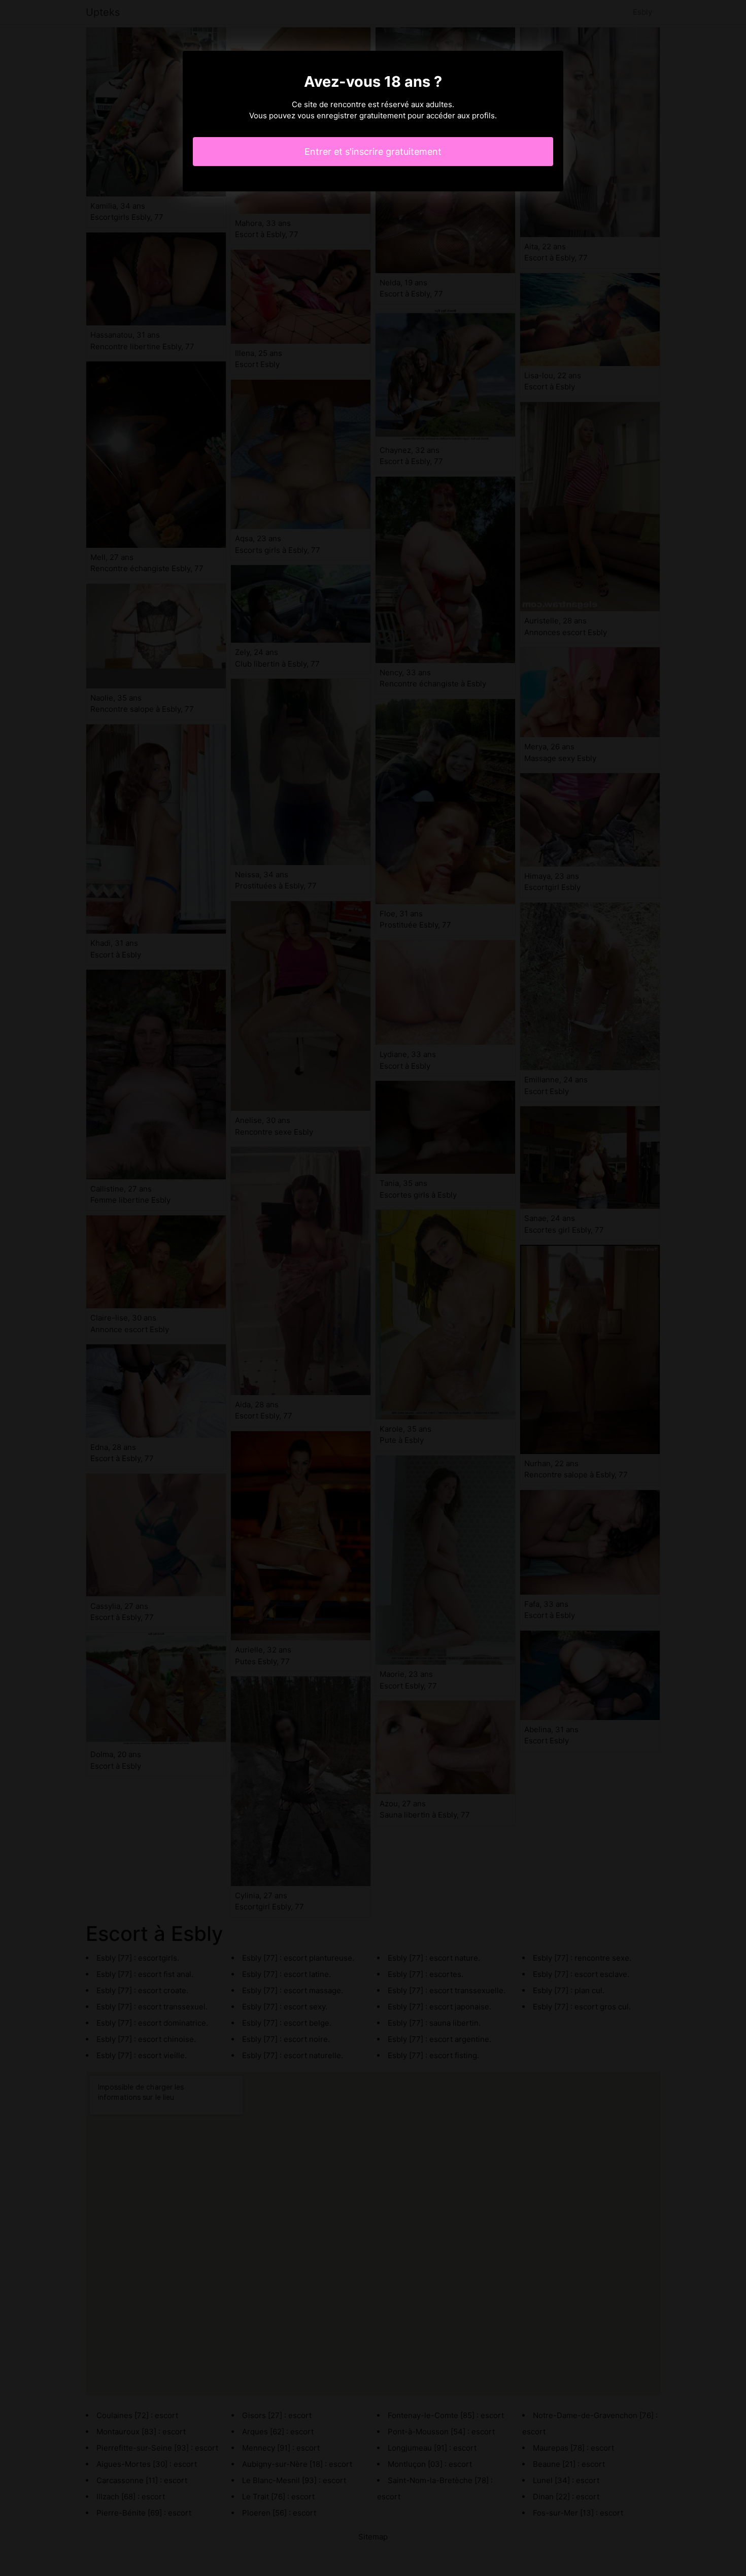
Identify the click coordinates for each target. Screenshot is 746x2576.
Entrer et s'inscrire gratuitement (373, 152)
